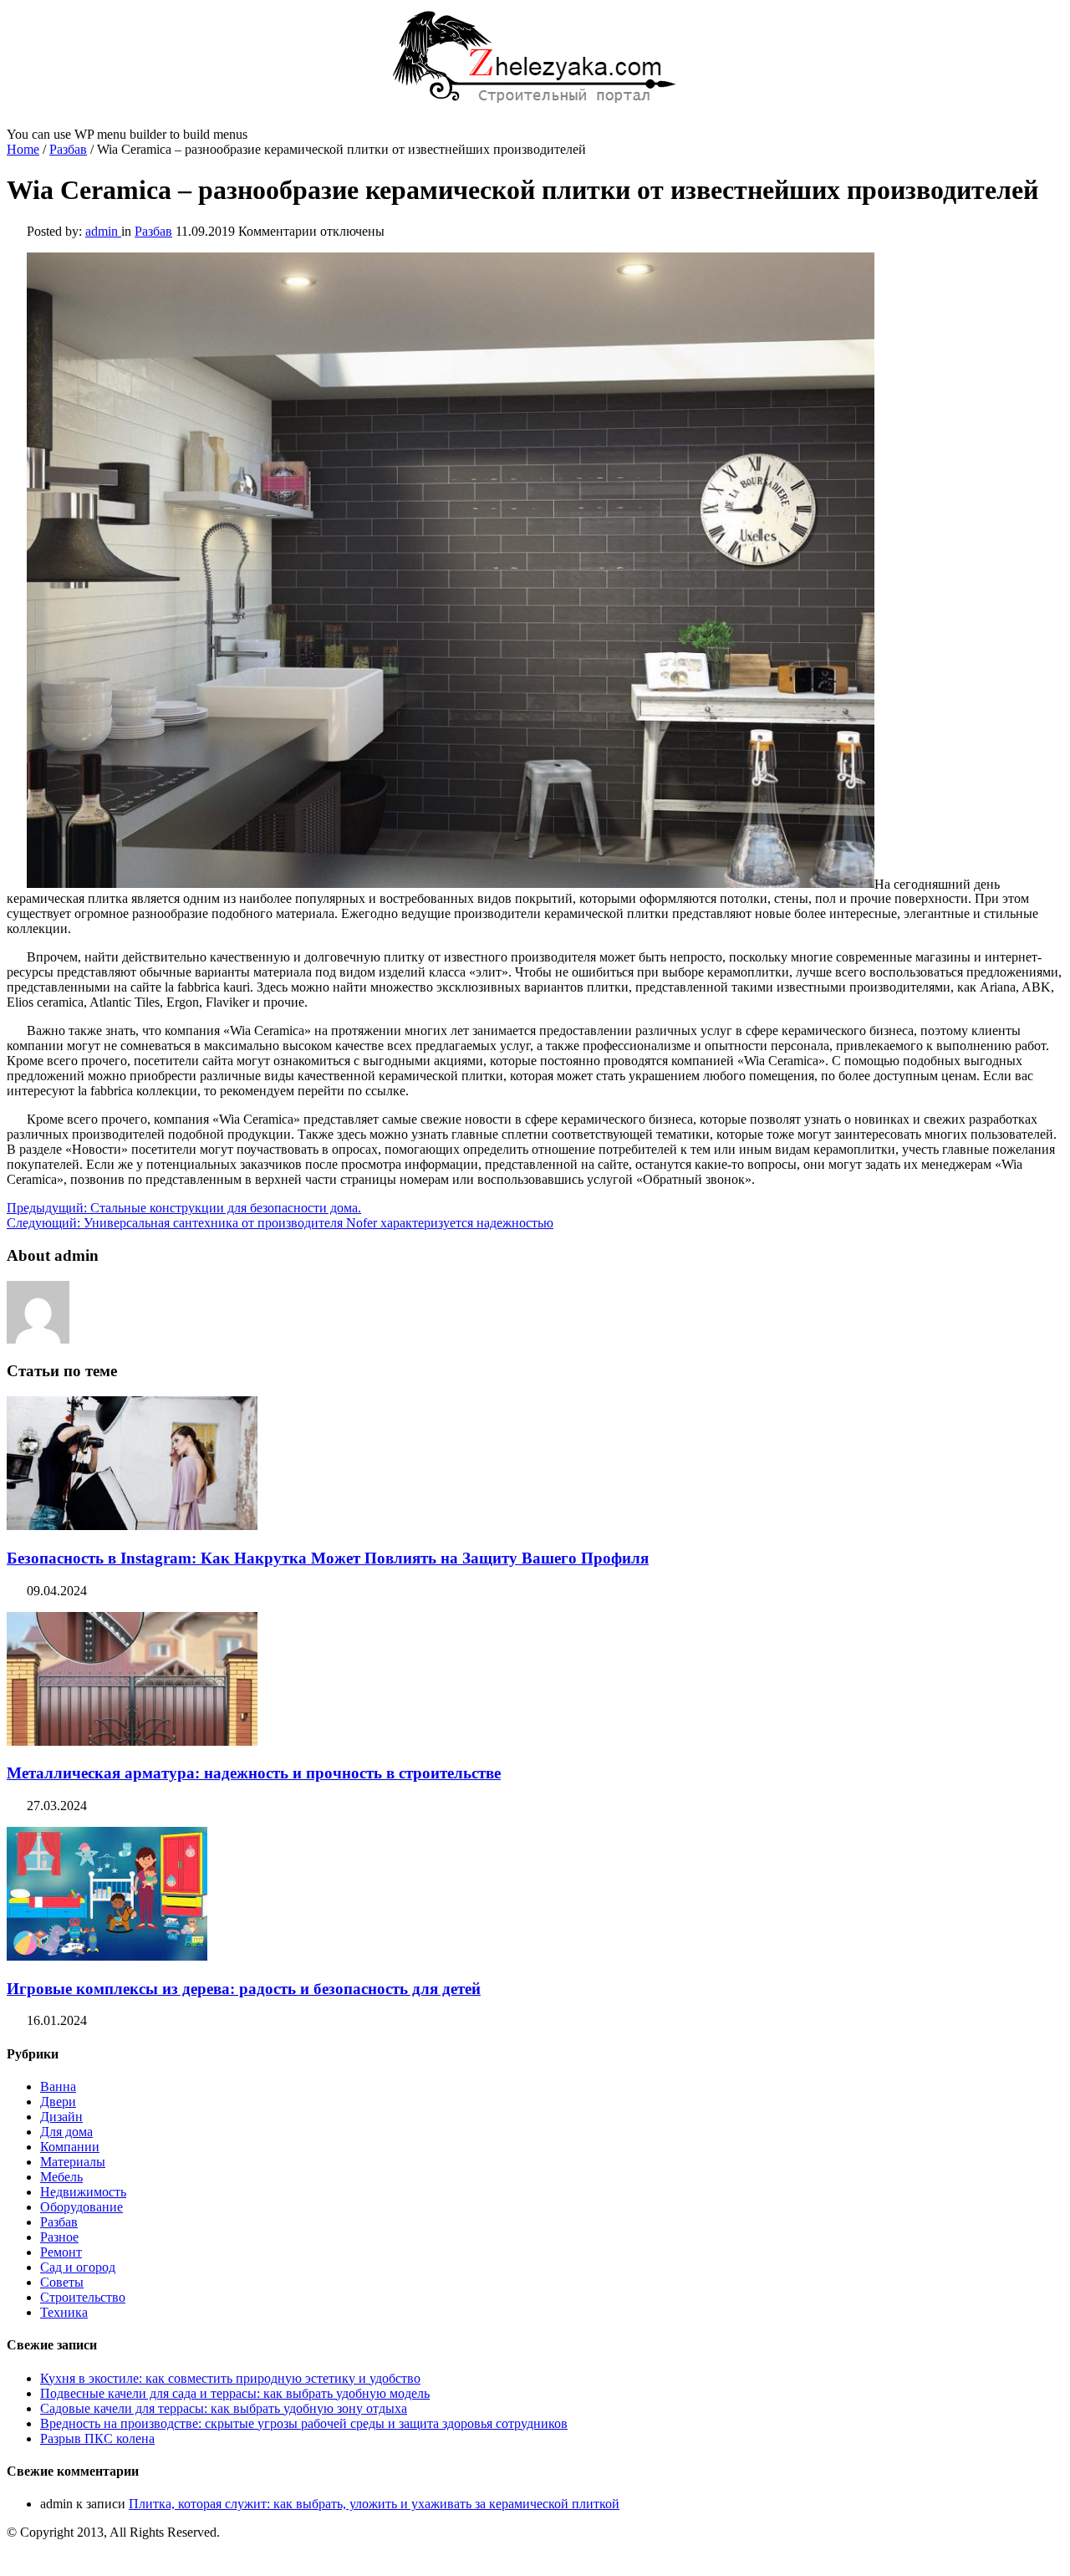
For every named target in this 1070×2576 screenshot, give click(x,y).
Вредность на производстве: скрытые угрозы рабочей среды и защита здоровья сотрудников (304, 2423)
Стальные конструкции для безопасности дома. (184, 1208)
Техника (64, 2312)
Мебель (61, 2177)
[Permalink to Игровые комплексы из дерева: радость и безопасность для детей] (107, 1956)
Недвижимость (83, 2192)
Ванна (58, 2086)
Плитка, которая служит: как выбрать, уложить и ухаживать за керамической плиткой (374, 2504)
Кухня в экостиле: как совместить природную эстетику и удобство (230, 2378)
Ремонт (61, 2252)
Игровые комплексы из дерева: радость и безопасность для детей (244, 1989)
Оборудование (82, 2207)
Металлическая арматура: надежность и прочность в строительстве (254, 1773)
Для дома (66, 2132)
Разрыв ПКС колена (97, 2438)
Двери (58, 2102)
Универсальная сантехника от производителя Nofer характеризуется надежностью (280, 1223)
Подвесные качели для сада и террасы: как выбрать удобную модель (235, 2393)
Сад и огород (78, 2267)
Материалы (73, 2162)
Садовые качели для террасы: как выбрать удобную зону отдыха (224, 2408)
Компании (70, 2147)
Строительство (83, 2297)
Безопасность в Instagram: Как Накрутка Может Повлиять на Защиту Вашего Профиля (328, 1558)
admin (103, 231)
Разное (59, 2237)
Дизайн (61, 2117)
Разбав (68, 149)
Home (23, 149)
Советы (62, 2282)
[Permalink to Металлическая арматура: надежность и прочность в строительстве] (132, 1741)
